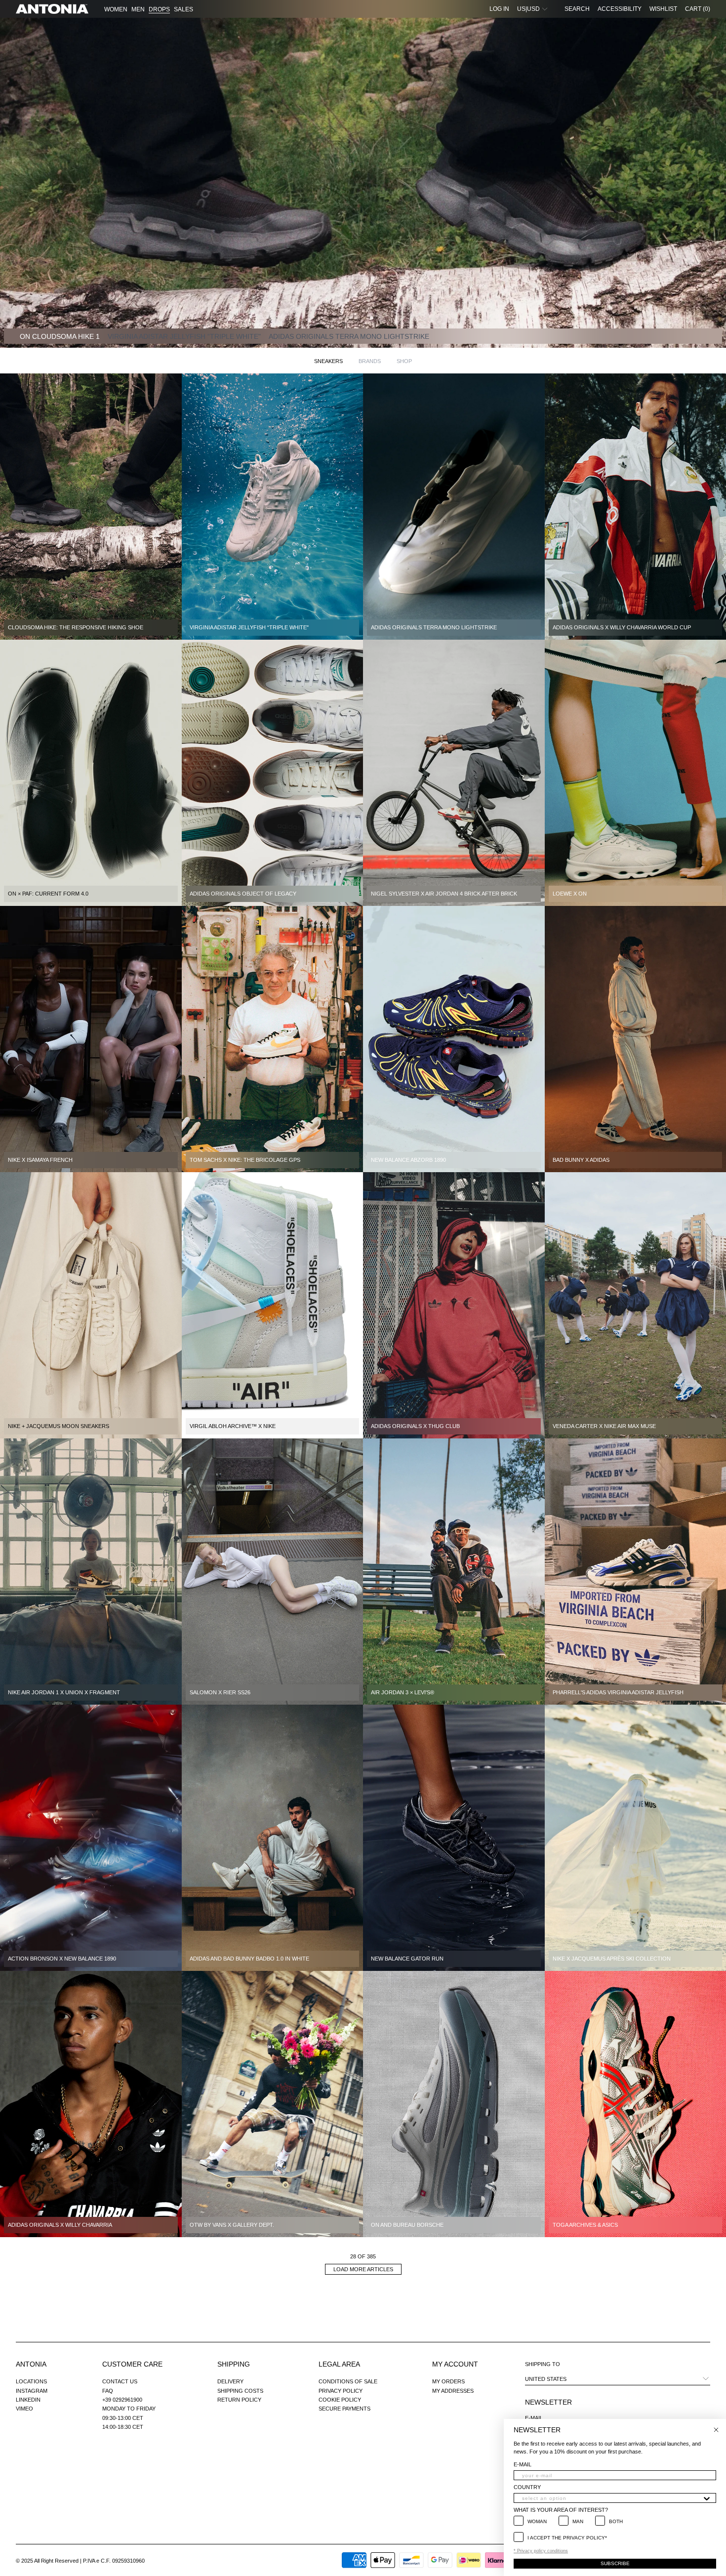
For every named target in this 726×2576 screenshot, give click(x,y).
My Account (455, 2364)
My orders (448, 2381)
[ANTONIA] (52, 9)
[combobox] (612, 2498)
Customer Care (132, 2364)
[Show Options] (707, 2498)
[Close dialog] (716, 2430)
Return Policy (239, 2400)
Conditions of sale (348, 2381)
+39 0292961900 (122, 2400)
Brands (370, 361)
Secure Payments (344, 2409)
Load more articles (363, 2269)
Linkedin (28, 2400)
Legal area (339, 2364)
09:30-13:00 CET (123, 2418)
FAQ (108, 2391)
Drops (159, 9)
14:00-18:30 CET (123, 2427)
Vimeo (24, 2409)
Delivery (230, 2381)
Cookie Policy (340, 2400)
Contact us (120, 2381)
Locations (31, 2381)
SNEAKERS (328, 361)
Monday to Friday (129, 2409)
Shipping (234, 2364)
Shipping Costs (240, 2391)
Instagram (32, 2391)
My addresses (453, 2391)
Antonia (31, 2364)
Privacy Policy (341, 2391)
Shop (404, 361)
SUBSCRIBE (615, 2563)
